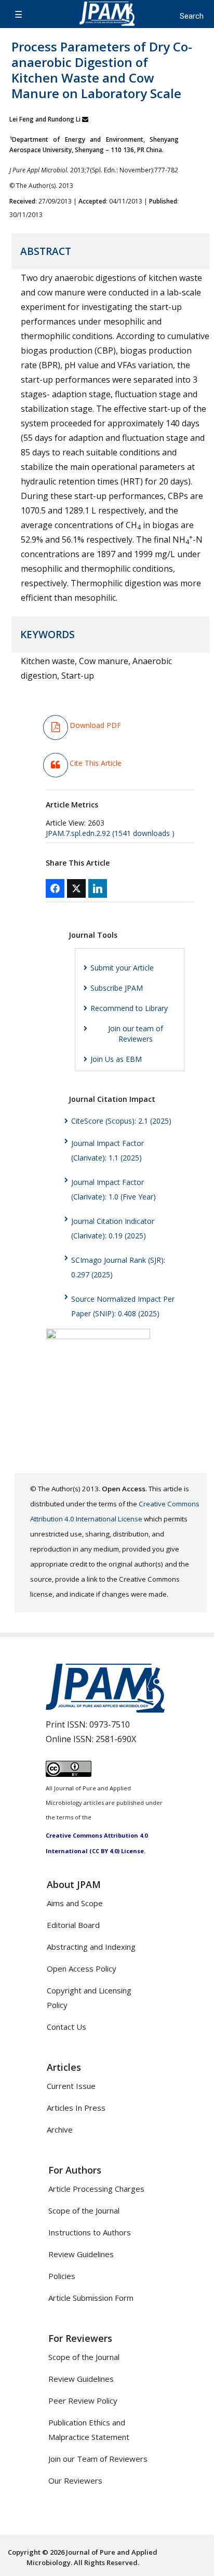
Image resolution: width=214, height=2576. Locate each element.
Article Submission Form (91, 2298)
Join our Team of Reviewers (98, 2459)
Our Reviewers (75, 2480)
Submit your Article (122, 968)
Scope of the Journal (84, 2210)
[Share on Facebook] (55, 888)
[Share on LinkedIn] (98, 888)
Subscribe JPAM (117, 988)
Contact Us (66, 2027)
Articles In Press (76, 2108)
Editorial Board (73, 1925)
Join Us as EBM (116, 1059)
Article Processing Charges (96, 2189)
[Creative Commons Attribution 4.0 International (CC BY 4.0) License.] (69, 1774)
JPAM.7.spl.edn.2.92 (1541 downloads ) (110, 833)
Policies (62, 2276)
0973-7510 (110, 1724)
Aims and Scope (75, 1903)
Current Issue (71, 2086)
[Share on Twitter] (76, 888)
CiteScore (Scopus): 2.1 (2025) (121, 1121)
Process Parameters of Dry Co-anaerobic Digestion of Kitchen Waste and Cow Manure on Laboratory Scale (102, 70)
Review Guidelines (81, 2254)
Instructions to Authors (90, 2232)
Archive (60, 2129)
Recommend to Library (129, 1008)
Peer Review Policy (83, 2400)
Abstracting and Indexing (91, 1947)
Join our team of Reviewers (136, 1034)
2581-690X (116, 1739)
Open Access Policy (82, 1968)
